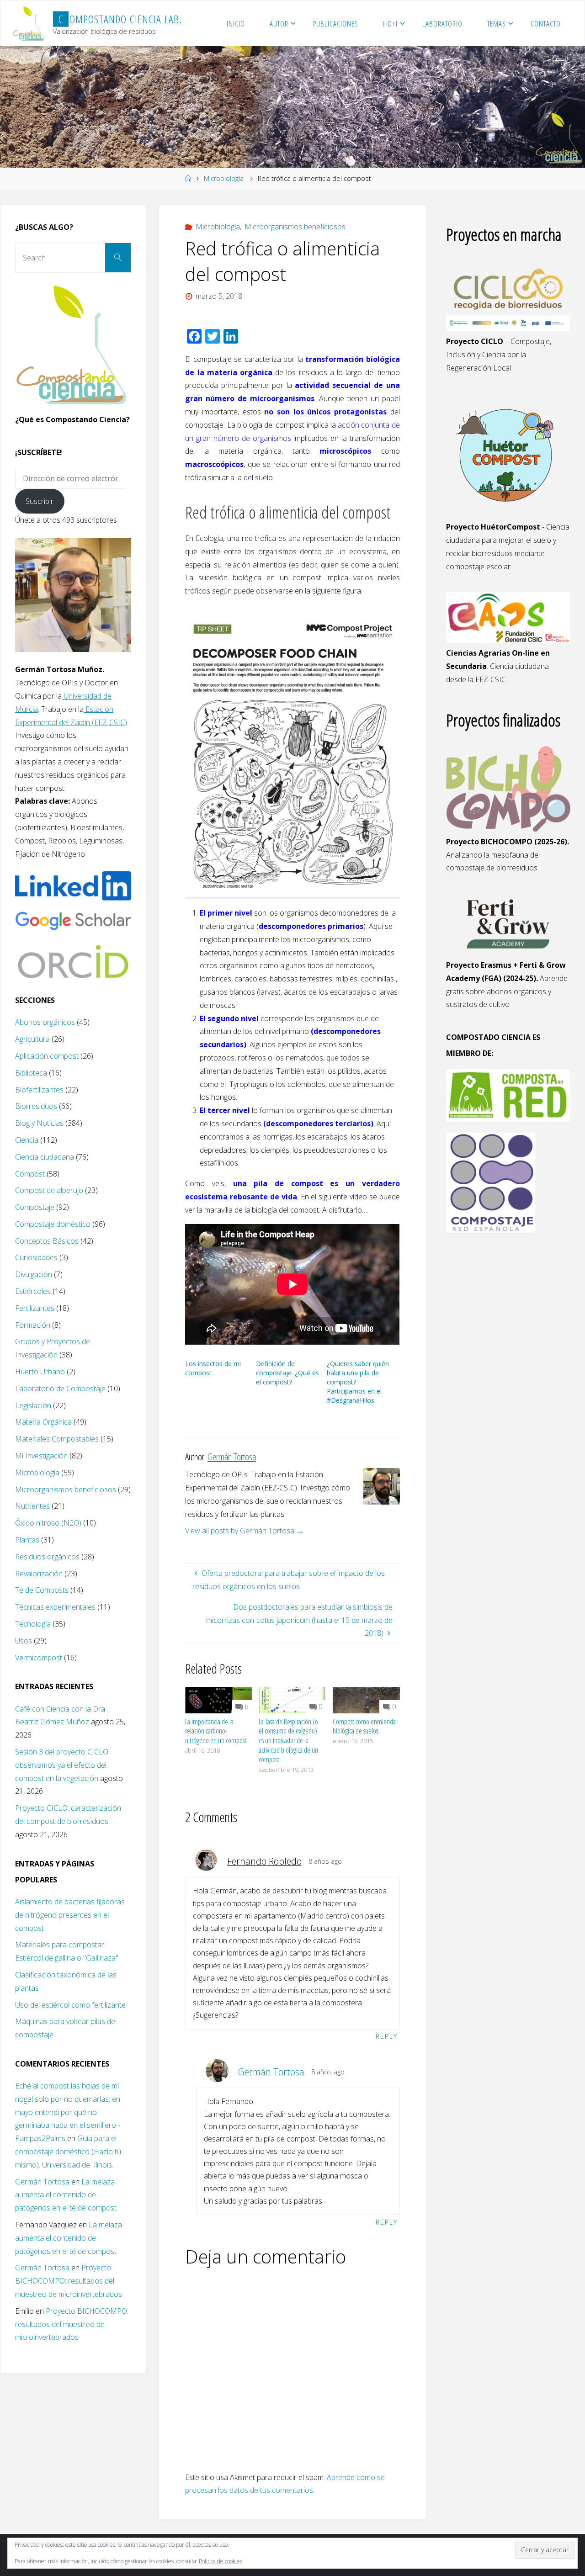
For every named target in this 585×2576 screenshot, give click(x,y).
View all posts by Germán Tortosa (244, 1531)
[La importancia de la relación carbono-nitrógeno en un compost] (219, 1699)
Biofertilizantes (39, 1090)
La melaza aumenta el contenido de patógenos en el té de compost (66, 2195)
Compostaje (35, 1207)
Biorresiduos (36, 1106)
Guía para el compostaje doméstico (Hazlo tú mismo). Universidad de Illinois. (68, 2152)
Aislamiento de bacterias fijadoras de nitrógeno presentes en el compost (70, 1915)
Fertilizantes (35, 1308)
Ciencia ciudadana (45, 1157)
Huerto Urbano (40, 1372)
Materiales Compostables (57, 1439)
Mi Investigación (41, 1456)
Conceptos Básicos (47, 1241)
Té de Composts (42, 1590)
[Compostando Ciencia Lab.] (29, 23)
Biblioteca (31, 1073)
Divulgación (34, 1274)
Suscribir (40, 501)
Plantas (27, 1540)
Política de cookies (221, 2561)
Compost (30, 1174)
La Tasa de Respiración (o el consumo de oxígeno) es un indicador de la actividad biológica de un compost (288, 1741)
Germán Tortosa (271, 2072)
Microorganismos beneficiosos (295, 227)
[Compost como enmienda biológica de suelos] (366, 1699)
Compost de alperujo (49, 1190)
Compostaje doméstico (53, 1224)
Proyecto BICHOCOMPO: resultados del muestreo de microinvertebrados (69, 2281)
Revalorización (39, 1574)
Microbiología (224, 178)
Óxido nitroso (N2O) (48, 1523)
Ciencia (27, 1140)
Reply (387, 2036)
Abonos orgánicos (45, 1022)
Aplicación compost (47, 1056)
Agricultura (32, 1039)
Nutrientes (32, 1506)
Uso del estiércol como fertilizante (70, 2005)
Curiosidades (36, 1257)
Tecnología (33, 1624)
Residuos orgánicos (47, 1557)
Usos (24, 1641)
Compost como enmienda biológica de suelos (364, 1726)
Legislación (33, 1405)
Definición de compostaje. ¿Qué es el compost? (287, 1373)
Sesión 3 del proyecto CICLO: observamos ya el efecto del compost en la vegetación (62, 1765)
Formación (33, 1325)
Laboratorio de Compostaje (60, 1389)
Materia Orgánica (43, 1422)
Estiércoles (33, 1291)
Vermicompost (39, 1658)
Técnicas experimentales (55, 1607)
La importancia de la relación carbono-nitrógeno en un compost (216, 1731)
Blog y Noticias (39, 1123)
